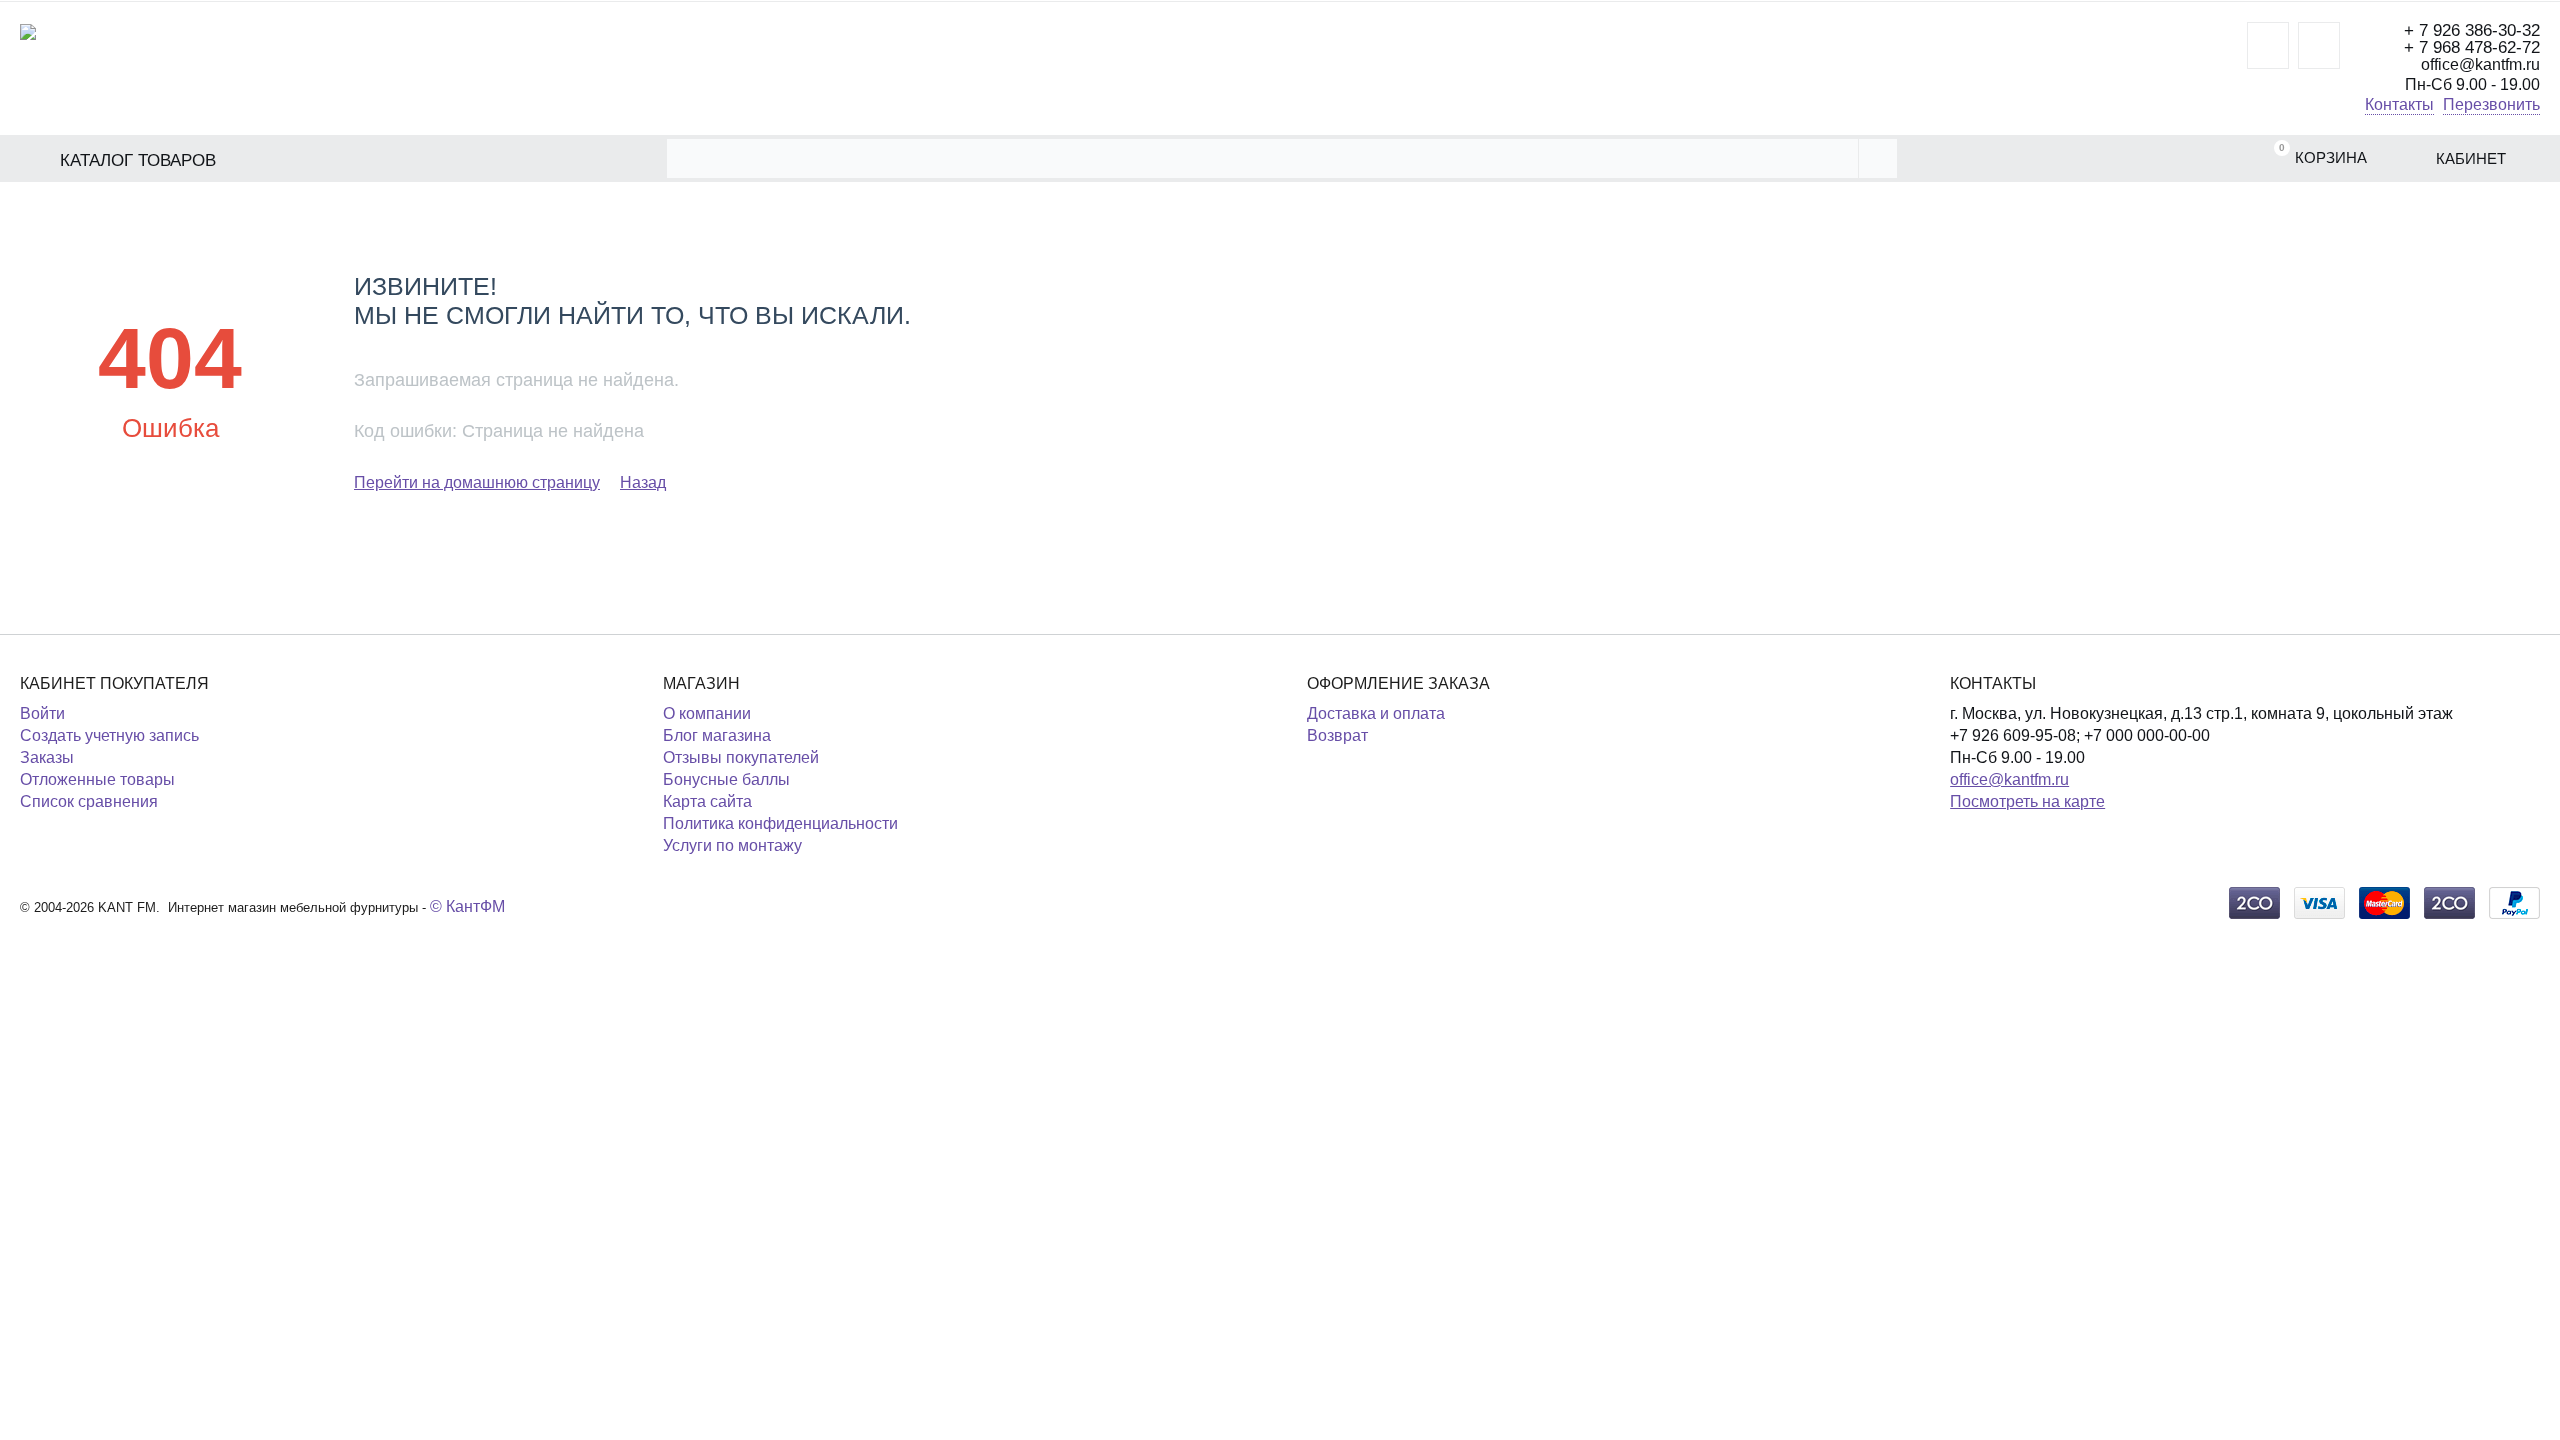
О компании (707, 713)
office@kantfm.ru (2009, 779)
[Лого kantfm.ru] (28, 30)
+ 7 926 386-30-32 (2472, 30)
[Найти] (1877, 158)
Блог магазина (717, 735)
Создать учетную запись (109, 735)
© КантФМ (467, 906)
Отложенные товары (97, 779)
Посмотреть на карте (2027, 801)
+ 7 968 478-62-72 (2472, 47)
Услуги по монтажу (732, 845)
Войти (42, 713)
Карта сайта (707, 801)
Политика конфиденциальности (780, 823)
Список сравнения (89, 801)
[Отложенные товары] (2268, 45)
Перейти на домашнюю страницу (477, 482)
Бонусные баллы (726, 779)
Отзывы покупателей (741, 757)
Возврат (1337, 735)
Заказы (47, 757)
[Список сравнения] (2319, 45)
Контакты (2399, 104)
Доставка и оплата (1376, 713)
